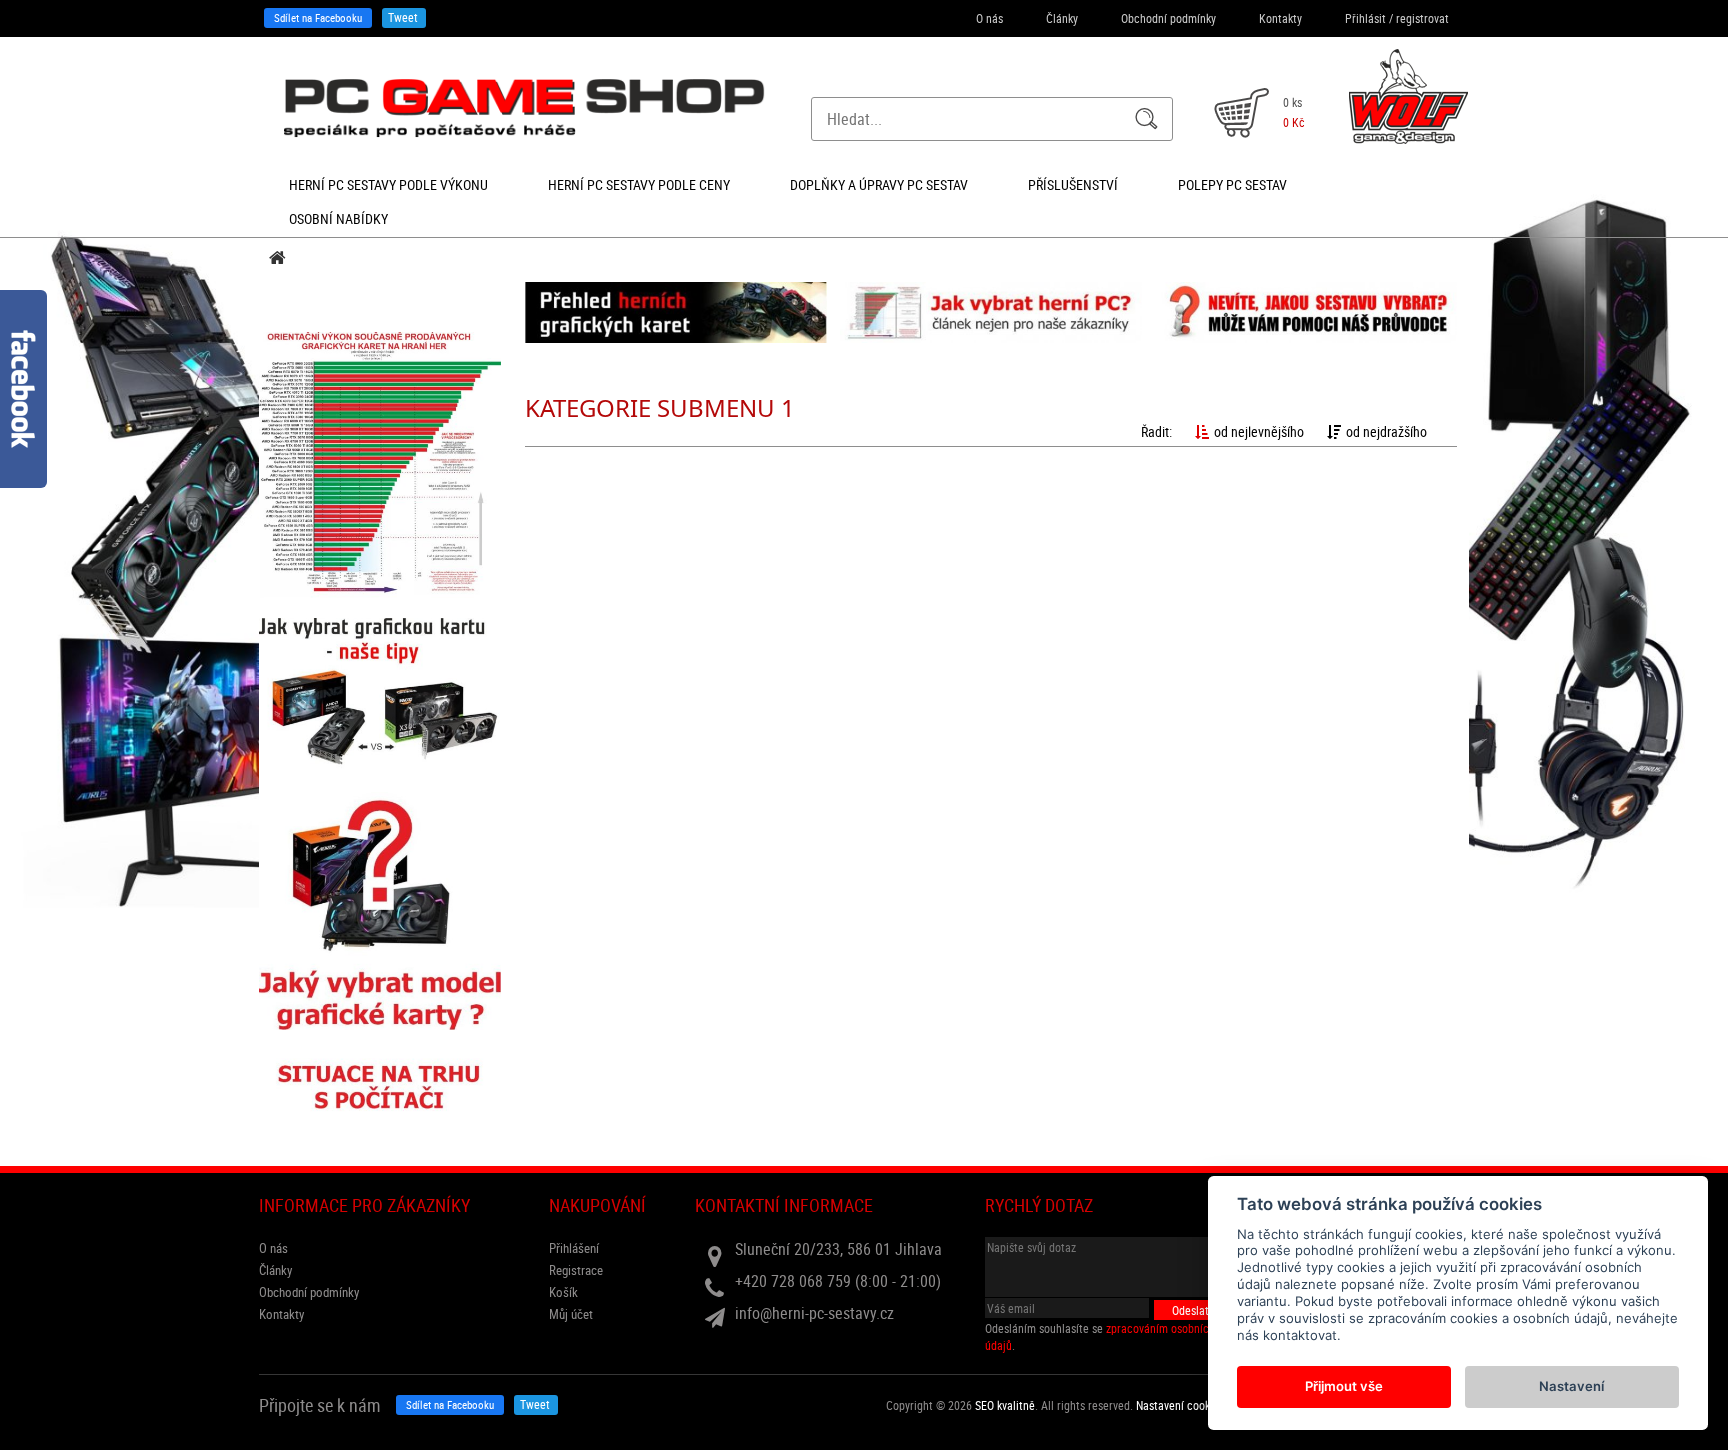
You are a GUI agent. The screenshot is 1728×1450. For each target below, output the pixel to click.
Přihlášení (574, 1248)
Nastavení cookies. (1181, 1405)
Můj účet (571, 1314)
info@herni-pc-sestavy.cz (814, 1313)
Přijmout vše (1344, 1386)
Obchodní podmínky (1168, 18)
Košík (563, 1292)
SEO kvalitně (1005, 1405)
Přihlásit (1365, 18)
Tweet (403, 17)
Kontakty (1280, 18)
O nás (989, 18)
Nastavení (1571, 1386)
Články (1062, 18)
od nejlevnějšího (1259, 431)
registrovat (1422, 18)
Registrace (576, 1270)
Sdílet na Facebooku (318, 17)
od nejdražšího (1386, 431)
